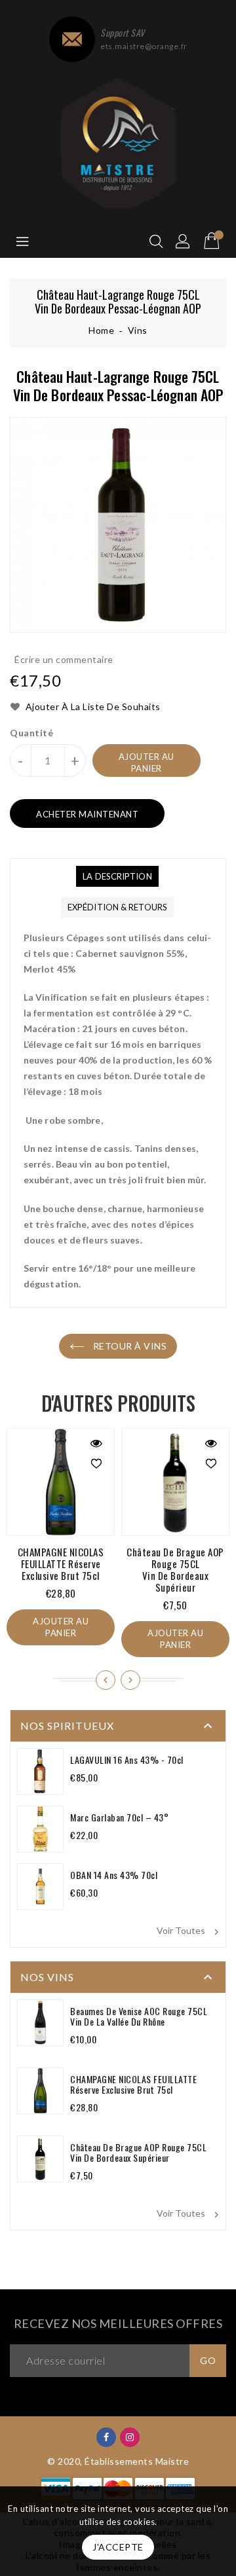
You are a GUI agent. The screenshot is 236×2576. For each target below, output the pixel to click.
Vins (138, 330)
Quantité (31, 733)
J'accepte (118, 2547)
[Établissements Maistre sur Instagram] (130, 2436)
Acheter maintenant (87, 814)
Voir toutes (189, 1931)
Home (101, 330)
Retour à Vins (128, 1346)
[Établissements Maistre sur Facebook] (107, 2436)
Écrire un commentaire (64, 659)
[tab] (117, 876)
